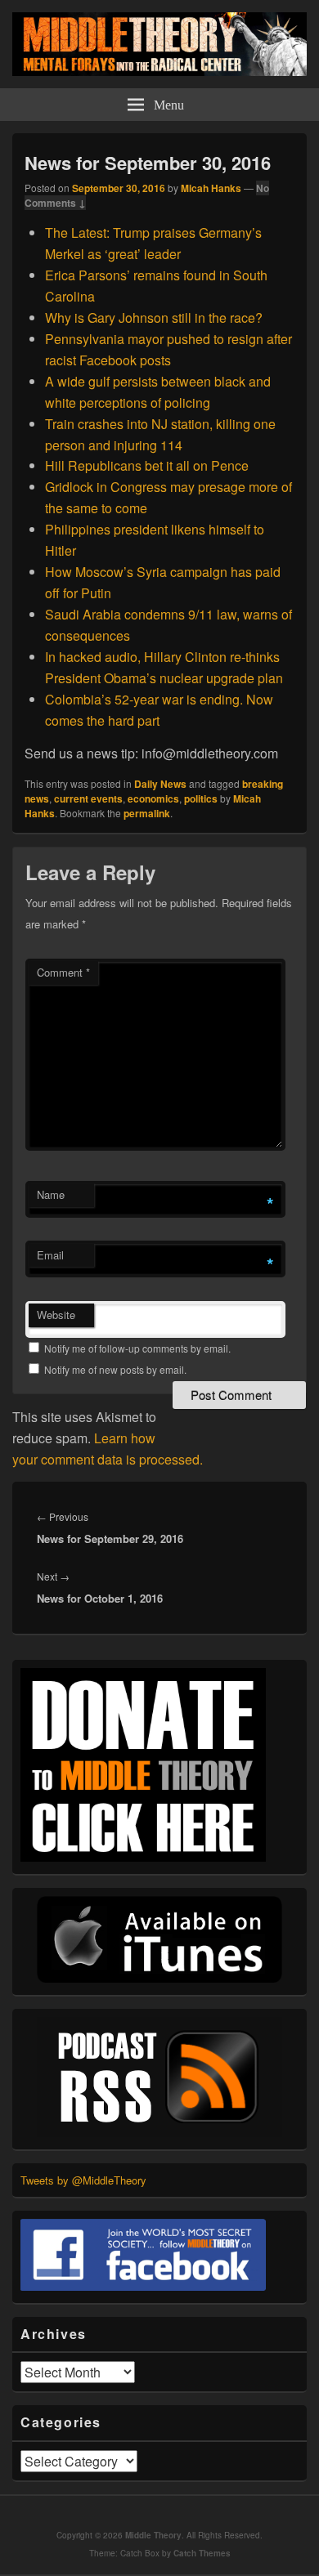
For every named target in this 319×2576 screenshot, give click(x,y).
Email (50, 1255)
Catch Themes (202, 2553)
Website (56, 1315)
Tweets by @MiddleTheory (83, 2180)
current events (88, 798)
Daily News (160, 784)
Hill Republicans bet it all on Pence (147, 465)
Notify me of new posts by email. (115, 1369)
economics (153, 798)
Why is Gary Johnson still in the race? (155, 318)
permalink (147, 813)
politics (201, 798)
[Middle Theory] (159, 71)
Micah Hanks (211, 188)
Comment (63, 972)
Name (51, 1194)
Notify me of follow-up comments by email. (137, 1348)
